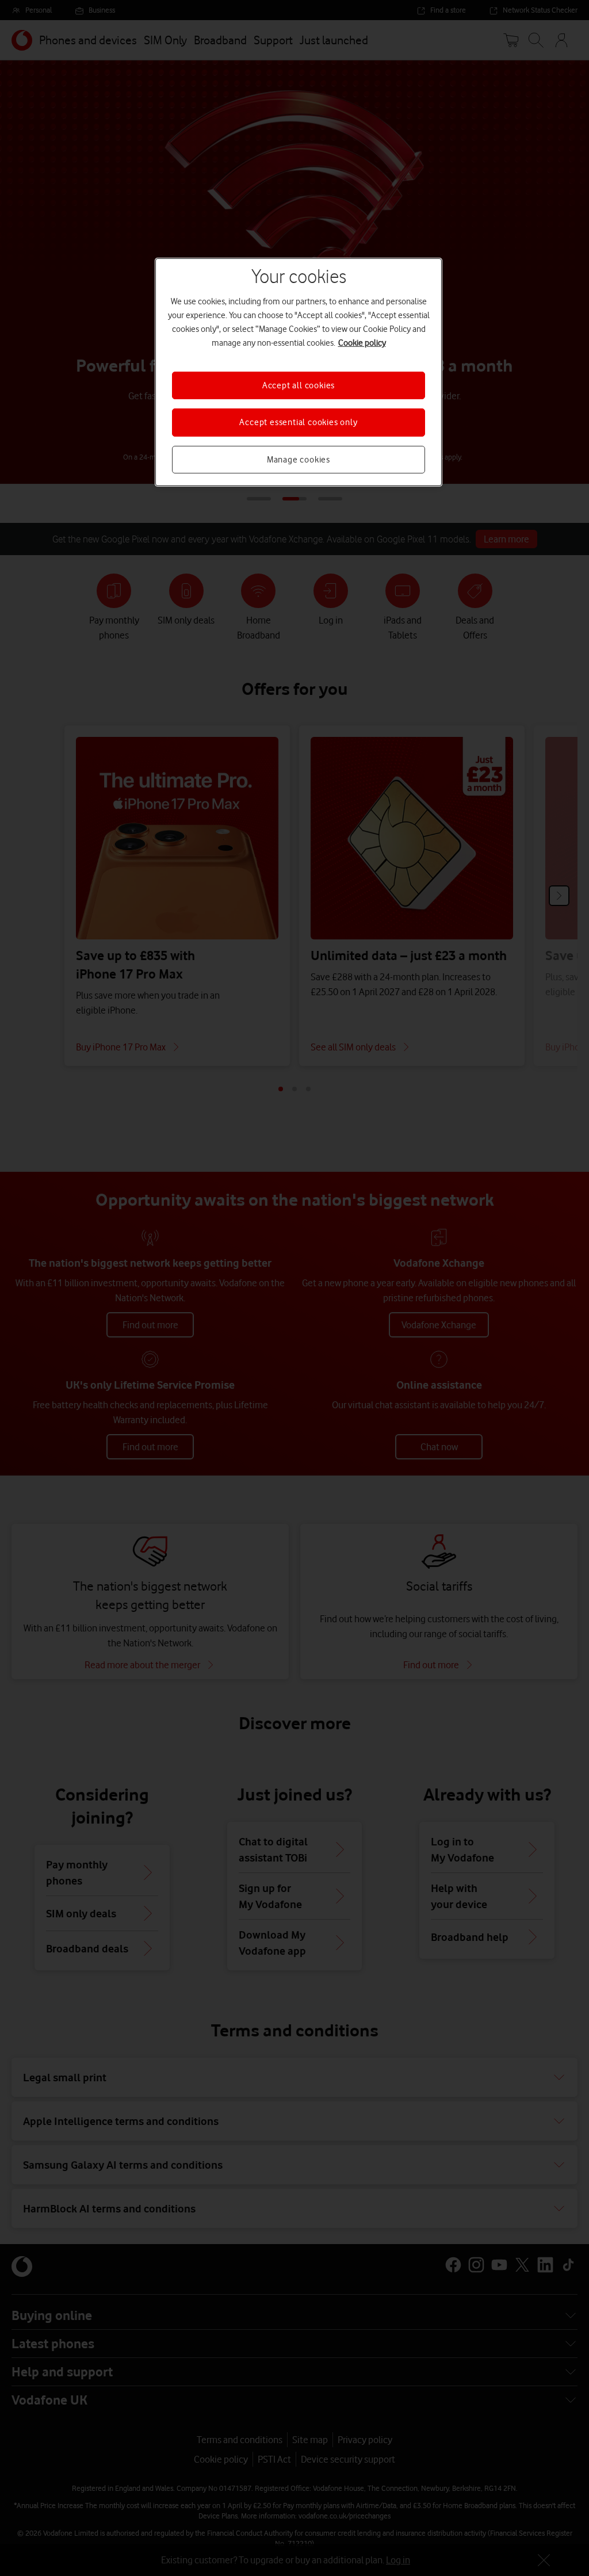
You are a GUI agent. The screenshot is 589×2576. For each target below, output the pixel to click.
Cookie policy (362, 343)
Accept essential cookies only (298, 422)
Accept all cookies (299, 385)
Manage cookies (299, 460)
